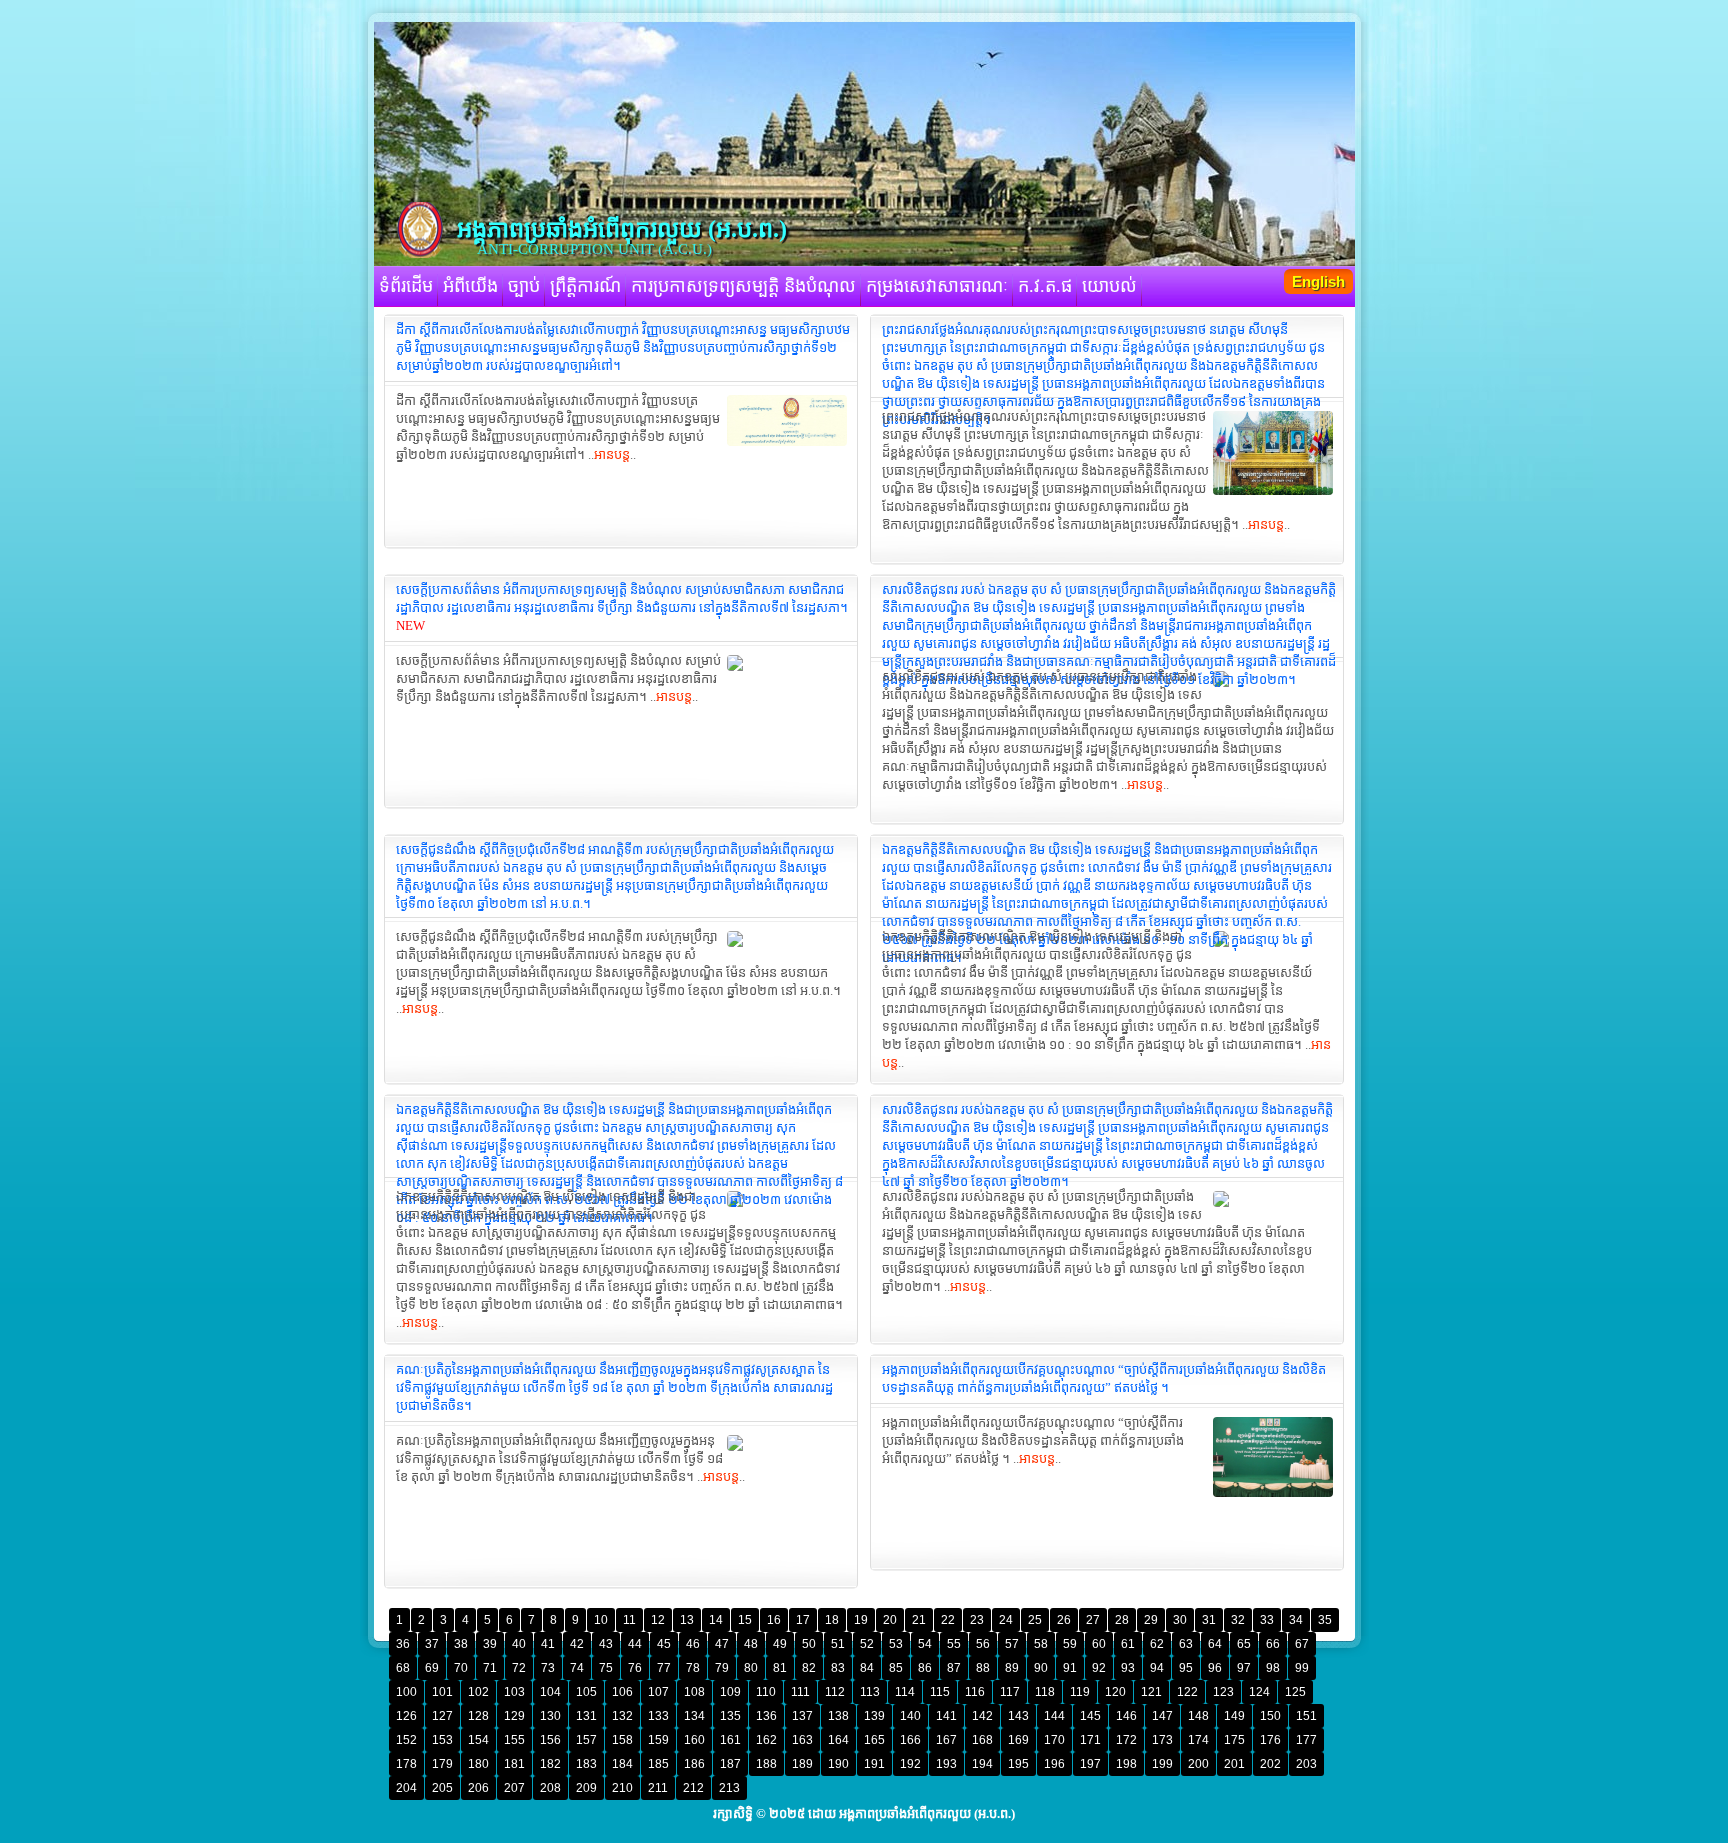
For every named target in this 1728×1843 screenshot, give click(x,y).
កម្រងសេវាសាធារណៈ (937, 286)
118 (1045, 1692)
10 (601, 1620)
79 (722, 1668)
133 (658, 1716)
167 (946, 1740)
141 (946, 1716)
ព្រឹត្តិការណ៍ (585, 286)
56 (983, 1644)
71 (490, 1668)
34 (1296, 1620)
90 (1041, 1668)
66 (1273, 1644)
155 (514, 1740)
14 (716, 1620)
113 (870, 1692)
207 (514, 1788)
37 (432, 1644)
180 (478, 1764)
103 (514, 1692)
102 (478, 1692)
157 (586, 1740)
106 (622, 1692)
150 (1270, 1716)
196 (1054, 1764)
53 (896, 1644)
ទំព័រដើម (406, 286)
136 (766, 1716)
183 (586, 1764)
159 (658, 1740)
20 (890, 1620)
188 (766, 1764)
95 (1186, 1668)
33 (1267, 1620)
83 (838, 1668)
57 (1012, 1644)
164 (838, 1740)
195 (1018, 1764)
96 (1215, 1668)
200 (1198, 1764)
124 (1259, 1692)
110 (766, 1692)
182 (550, 1764)
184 (622, 1764)
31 (1209, 1620)
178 (406, 1764)
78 (693, 1668)
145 (1090, 1716)
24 (1006, 1620)
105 (586, 1692)
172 (1126, 1740)
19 (861, 1620)
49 (780, 1644)
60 (1099, 1644)
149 (1234, 1716)
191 (874, 1764)
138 (838, 1716)
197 (1090, 1764)
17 (803, 1620)
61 (1128, 1644)
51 (838, 1644)
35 (1325, 1620)
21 (919, 1620)
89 (1012, 1668)
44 (635, 1644)
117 (1010, 1692)
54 (925, 1644)
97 (1244, 1668)
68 (403, 1668)
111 (800, 1692)
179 (442, 1764)
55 (954, 1644)
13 (687, 1620)
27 (1093, 1620)
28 (1122, 1620)
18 (832, 1620)
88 (983, 1668)
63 (1186, 1644)
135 (730, 1716)
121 (1151, 1692)
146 (1126, 1716)
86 (925, 1668)
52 (867, 1644)
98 (1273, 1668)
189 (802, 1764)
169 (1018, 1740)
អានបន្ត (612, 454)
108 (694, 1692)
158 (622, 1740)
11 (629, 1620)
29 (1151, 1620)
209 (586, 1788)
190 (838, 1764)
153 (442, 1740)
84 (867, 1668)
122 (1187, 1692)
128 (478, 1716)
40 (519, 1644)
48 (751, 1644)
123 (1223, 1692)
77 (664, 1668)
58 (1041, 1644)
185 (658, 1764)
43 (606, 1644)
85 (896, 1668)
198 (1126, 1764)
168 (982, 1740)
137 (802, 1716)
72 (519, 1668)
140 (910, 1716)
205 (442, 1788)
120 (1115, 1692)
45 (664, 1644)
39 (490, 1644)
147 (1162, 1716)
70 (461, 1668)
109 (730, 1692)
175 (1234, 1740)
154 (478, 1740)
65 (1244, 1644)
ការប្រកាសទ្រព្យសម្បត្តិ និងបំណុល (743, 286)
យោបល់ (1109, 286)
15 (745, 1620)
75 (606, 1668)
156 (550, 1740)
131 (586, 1716)
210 (622, 1788)
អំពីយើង (470, 286)
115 (940, 1692)
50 (809, 1644)
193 (946, 1764)
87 (954, 1668)
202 (1270, 1764)
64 (1215, 1644)
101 (442, 1692)
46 (693, 1644)
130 (550, 1716)
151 (1306, 1716)
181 (514, 1764)
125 (1295, 1692)
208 (550, 1788)
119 (1080, 1692)
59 (1070, 1644)
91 (1070, 1668)
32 (1238, 1620)
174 (1198, 1740)
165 (874, 1740)
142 (982, 1716)
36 (403, 1644)
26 (1064, 1620)
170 (1054, 1740)
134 (694, 1716)
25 (1035, 1620)
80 (751, 1668)
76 (635, 1668)
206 (478, 1788)
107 (658, 1692)
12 (658, 1620)
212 (693, 1788)
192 (910, 1764)
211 (658, 1788)
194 (982, 1764)
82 (809, 1668)
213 (729, 1788)
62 (1157, 1644)
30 (1180, 1620)
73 (548, 1668)
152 (406, 1740)
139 (874, 1716)
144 (1054, 1716)
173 (1162, 1740)
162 (766, 1740)
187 (730, 1764)
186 (694, 1764)
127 (442, 1716)
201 (1234, 1764)
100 (406, 1692)
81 (780, 1668)
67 (1302, 1644)
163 (802, 1740)
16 (774, 1620)
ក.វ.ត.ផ (1045, 286)
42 (577, 1644)
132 (622, 1716)
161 (730, 1740)
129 (514, 1716)
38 (461, 1644)
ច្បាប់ (524, 286)
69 (432, 1668)
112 (835, 1692)
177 (1306, 1740)
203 (1306, 1764)
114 (905, 1692)
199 (1162, 1764)
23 (977, 1620)
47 (722, 1644)
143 (1018, 1716)
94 (1157, 1668)
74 (577, 1668)
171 (1090, 1740)
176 (1270, 1740)
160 (694, 1740)
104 (550, 1692)
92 (1099, 1668)
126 (406, 1716)
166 (910, 1740)
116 (975, 1692)
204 (406, 1788)
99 (1302, 1668)
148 (1198, 1716)
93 (1128, 1668)
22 (948, 1620)
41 (548, 1644)
